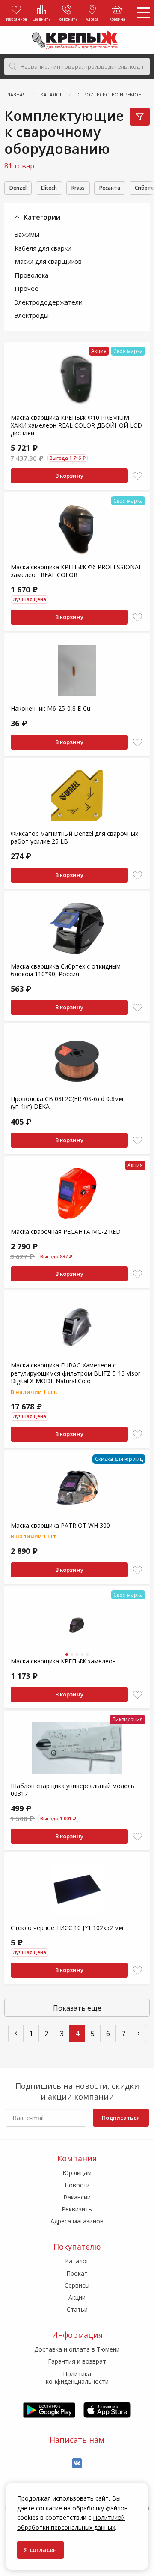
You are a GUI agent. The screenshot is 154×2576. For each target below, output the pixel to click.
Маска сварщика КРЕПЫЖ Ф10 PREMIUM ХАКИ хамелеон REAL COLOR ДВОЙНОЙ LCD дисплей (76, 425)
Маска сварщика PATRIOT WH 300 (60, 1525)
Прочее (27, 288)
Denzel (18, 188)
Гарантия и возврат (77, 2361)
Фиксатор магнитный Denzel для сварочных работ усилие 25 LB (74, 837)
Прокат (77, 2273)
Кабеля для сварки (43, 248)
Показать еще (77, 2008)
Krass (78, 188)
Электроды (32, 315)
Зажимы (27, 234)
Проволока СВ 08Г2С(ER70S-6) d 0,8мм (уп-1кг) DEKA (67, 1103)
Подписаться (121, 2118)
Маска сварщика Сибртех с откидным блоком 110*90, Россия (66, 970)
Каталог (77, 2261)
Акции (77, 2297)
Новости (77, 2185)
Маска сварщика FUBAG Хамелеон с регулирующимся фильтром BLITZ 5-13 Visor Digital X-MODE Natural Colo (76, 1373)
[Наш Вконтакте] (77, 2464)
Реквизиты (77, 2209)
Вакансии (77, 2197)
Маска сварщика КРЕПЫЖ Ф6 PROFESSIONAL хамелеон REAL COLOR (76, 571)
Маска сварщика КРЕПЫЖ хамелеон (63, 1661)
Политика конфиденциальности (77, 2377)
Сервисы (77, 2285)
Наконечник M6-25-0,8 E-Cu (50, 708)
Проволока (31, 275)
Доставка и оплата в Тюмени (77, 2349)
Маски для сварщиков (48, 261)
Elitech (49, 188)
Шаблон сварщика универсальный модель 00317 (73, 1790)
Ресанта (110, 188)
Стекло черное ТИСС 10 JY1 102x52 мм (67, 1928)
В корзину (69, 476)
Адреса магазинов (77, 2221)
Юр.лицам (77, 2173)
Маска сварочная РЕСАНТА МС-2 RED (66, 1231)
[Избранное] (138, 476)
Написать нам (77, 2440)
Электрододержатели (49, 302)
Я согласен (40, 2550)
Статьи (77, 2309)
